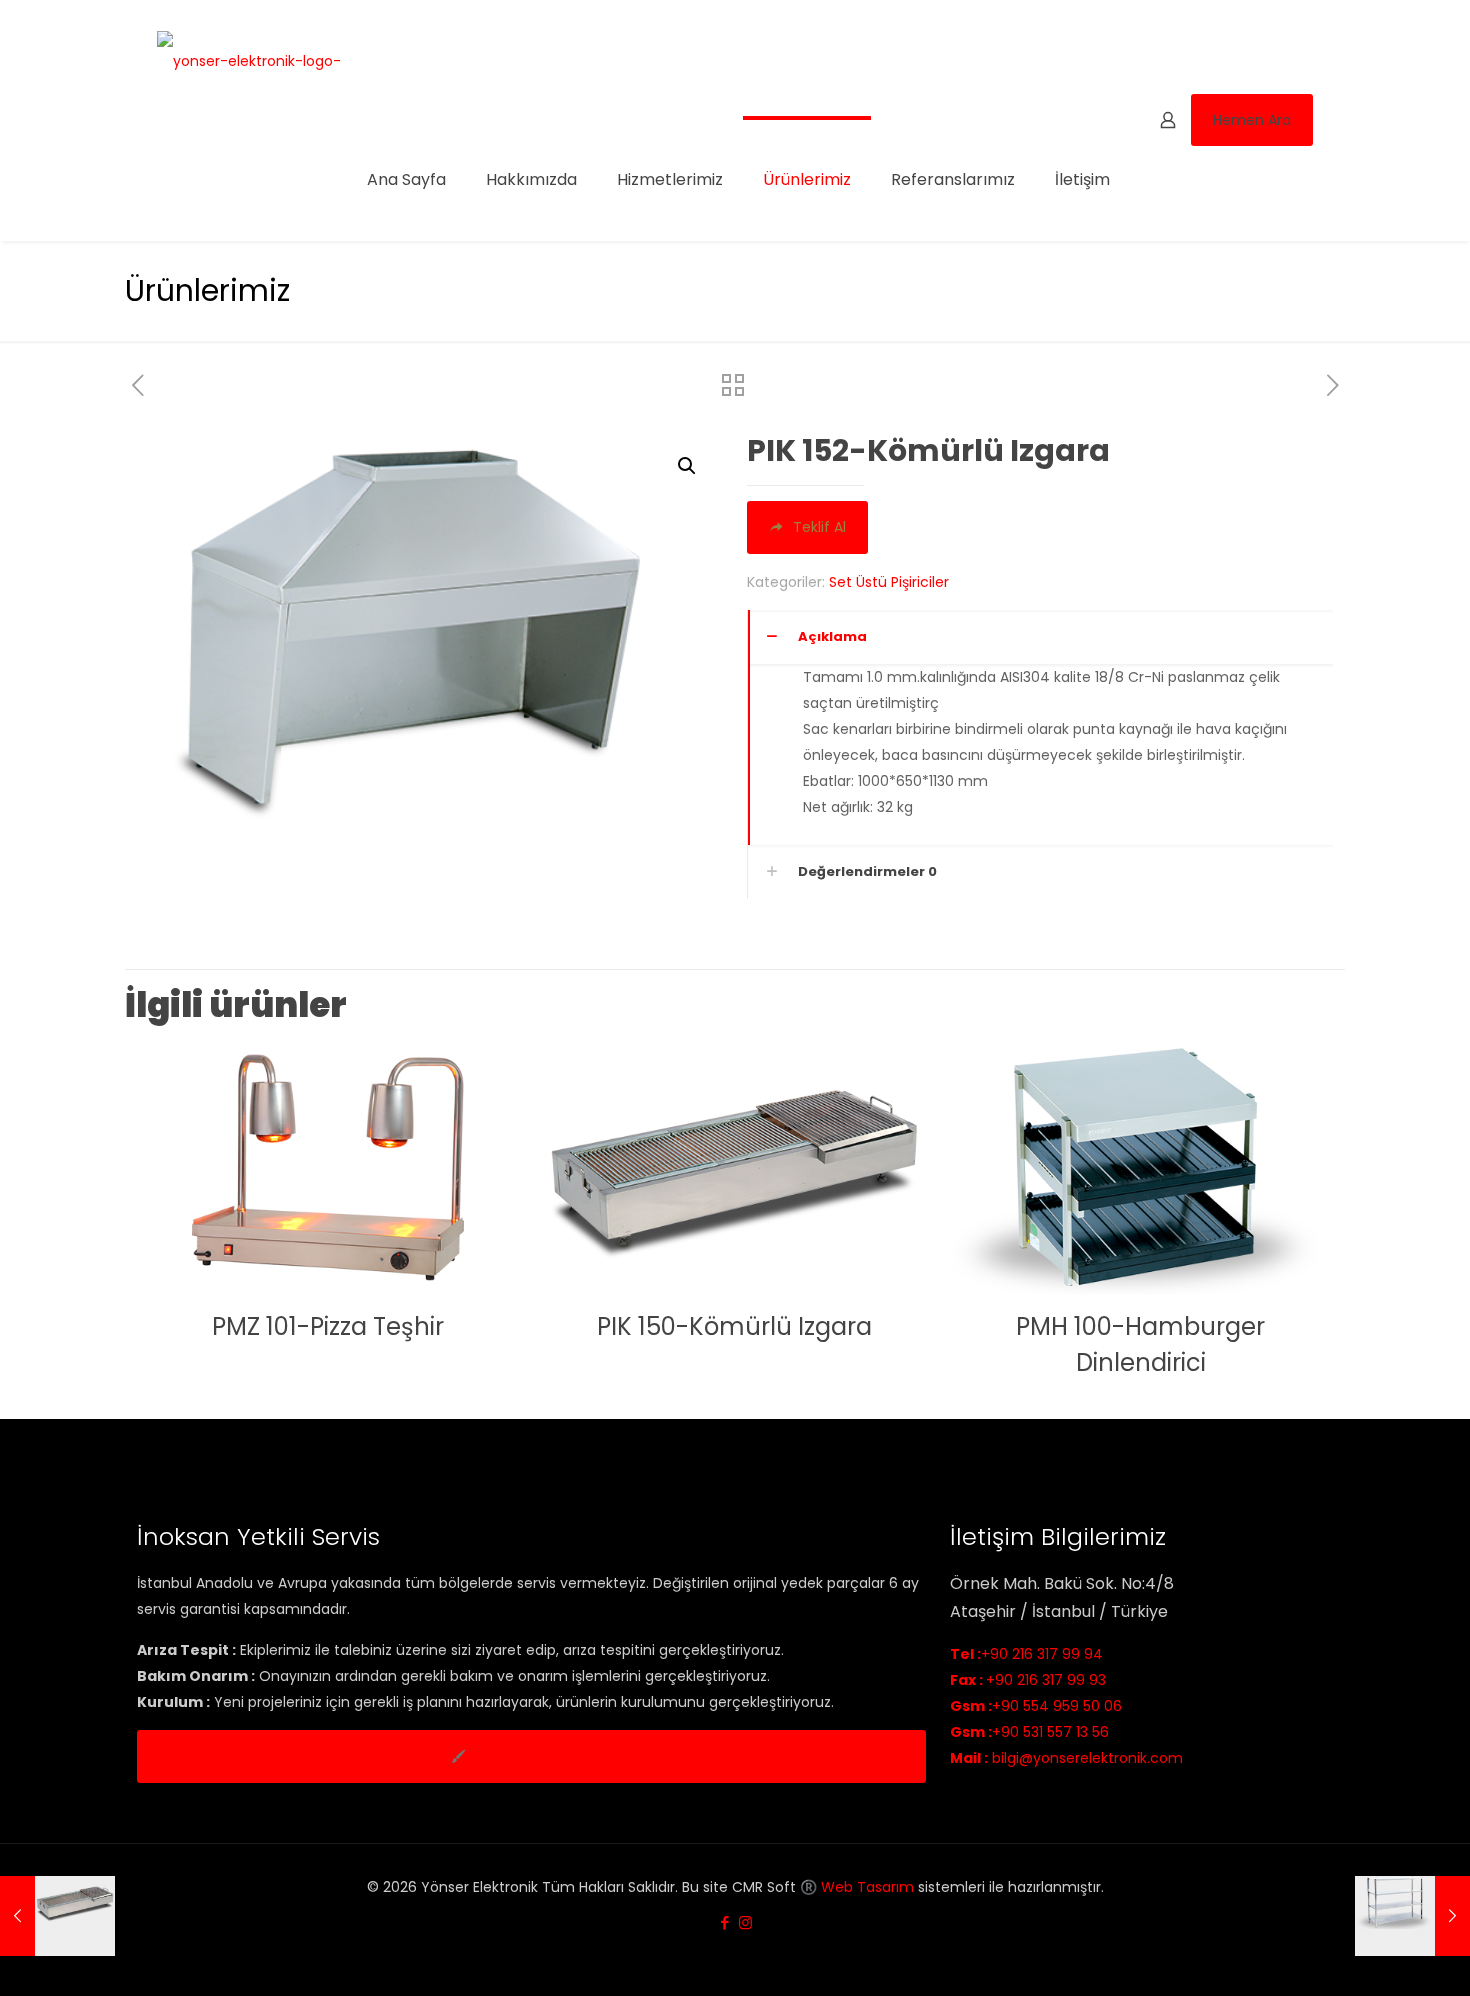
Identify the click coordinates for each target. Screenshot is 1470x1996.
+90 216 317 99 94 (1026, 1654)
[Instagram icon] (745, 1922)
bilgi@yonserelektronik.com (1066, 1758)
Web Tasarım (867, 1887)
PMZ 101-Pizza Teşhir (328, 1326)
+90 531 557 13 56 (1029, 1732)
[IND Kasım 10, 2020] (1412, 1916)
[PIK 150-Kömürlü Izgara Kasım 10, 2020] (57, 1916)
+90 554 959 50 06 (1036, 1706)
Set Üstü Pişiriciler (889, 582)
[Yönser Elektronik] (249, 60)
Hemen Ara (1252, 120)
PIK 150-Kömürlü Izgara (734, 1326)
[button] (688, 466)
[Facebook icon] (724, 1922)
